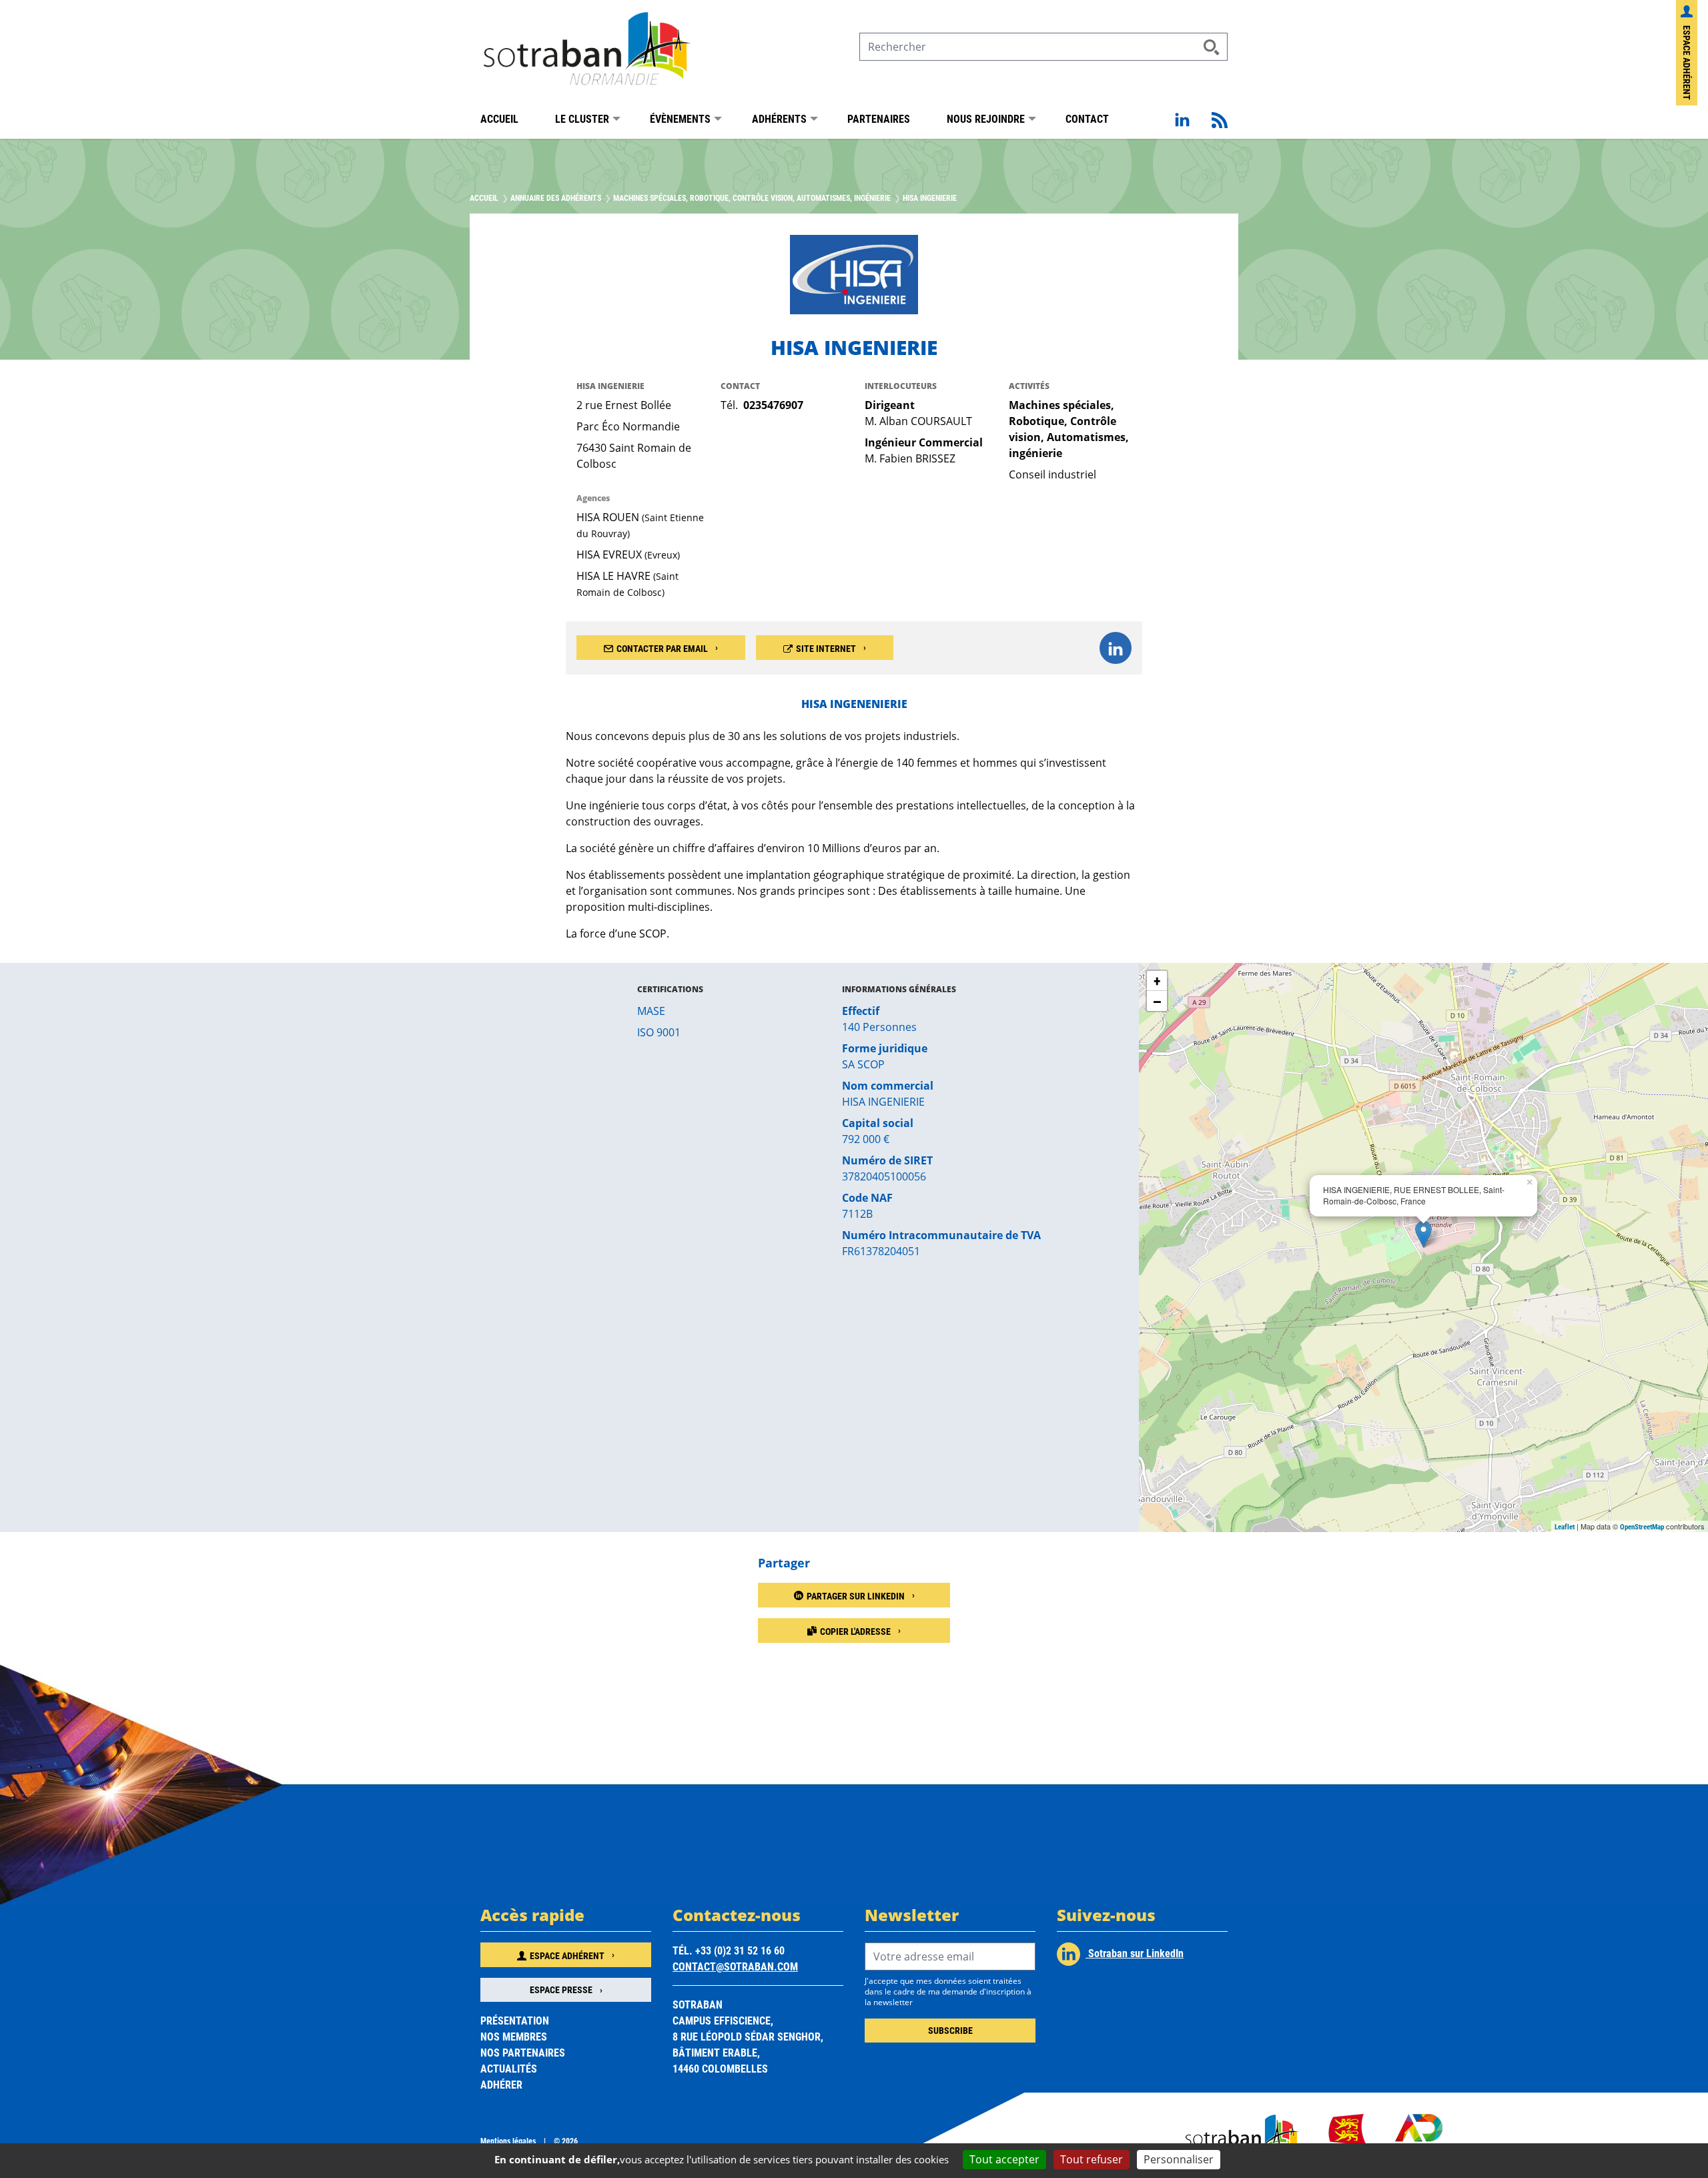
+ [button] (1157, 981)
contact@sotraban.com (735, 1966)
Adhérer (501, 2084)
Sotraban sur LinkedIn (1135, 1953)
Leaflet (1565, 1526)
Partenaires (879, 118)
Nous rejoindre (986, 118)
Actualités (509, 2068)
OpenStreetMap (1642, 1526)
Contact (1087, 118)
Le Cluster (582, 118)
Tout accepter (1004, 2159)
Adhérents (779, 118)
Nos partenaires (523, 2052)
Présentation (515, 2020)
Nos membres (514, 2036)
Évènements (680, 118)
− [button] (1157, 1001)
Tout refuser (1092, 2159)
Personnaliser (1179, 2159)
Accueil (499, 118)
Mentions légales (508, 2141)
